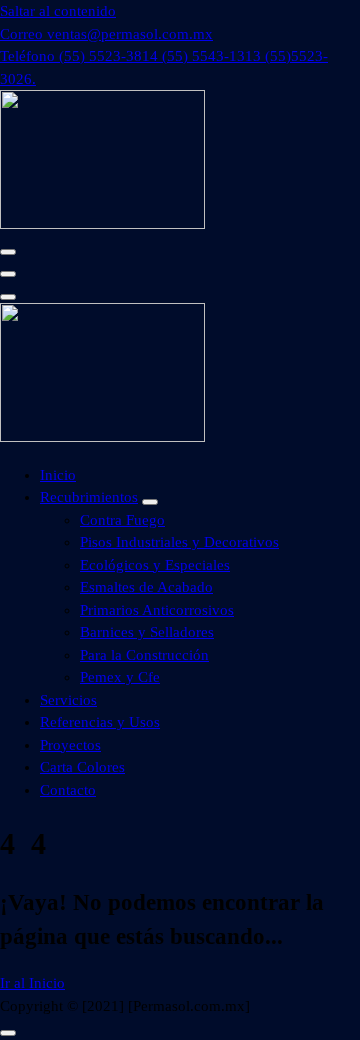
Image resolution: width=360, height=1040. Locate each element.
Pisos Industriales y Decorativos (179, 542)
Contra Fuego (122, 520)
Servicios (68, 700)
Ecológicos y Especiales (155, 565)
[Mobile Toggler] (150, 502)
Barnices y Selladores (147, 632)
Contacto (68, 790)
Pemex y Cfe (120, 677)
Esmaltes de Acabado (146, 587)
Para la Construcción (144, 655)
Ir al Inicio (32, 983)
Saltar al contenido (58, 11)
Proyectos (70, 745)
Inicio (58, 475)
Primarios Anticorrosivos (157, 610)
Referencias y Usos (100, 722)
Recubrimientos (89, 497)
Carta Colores (82, 767)
